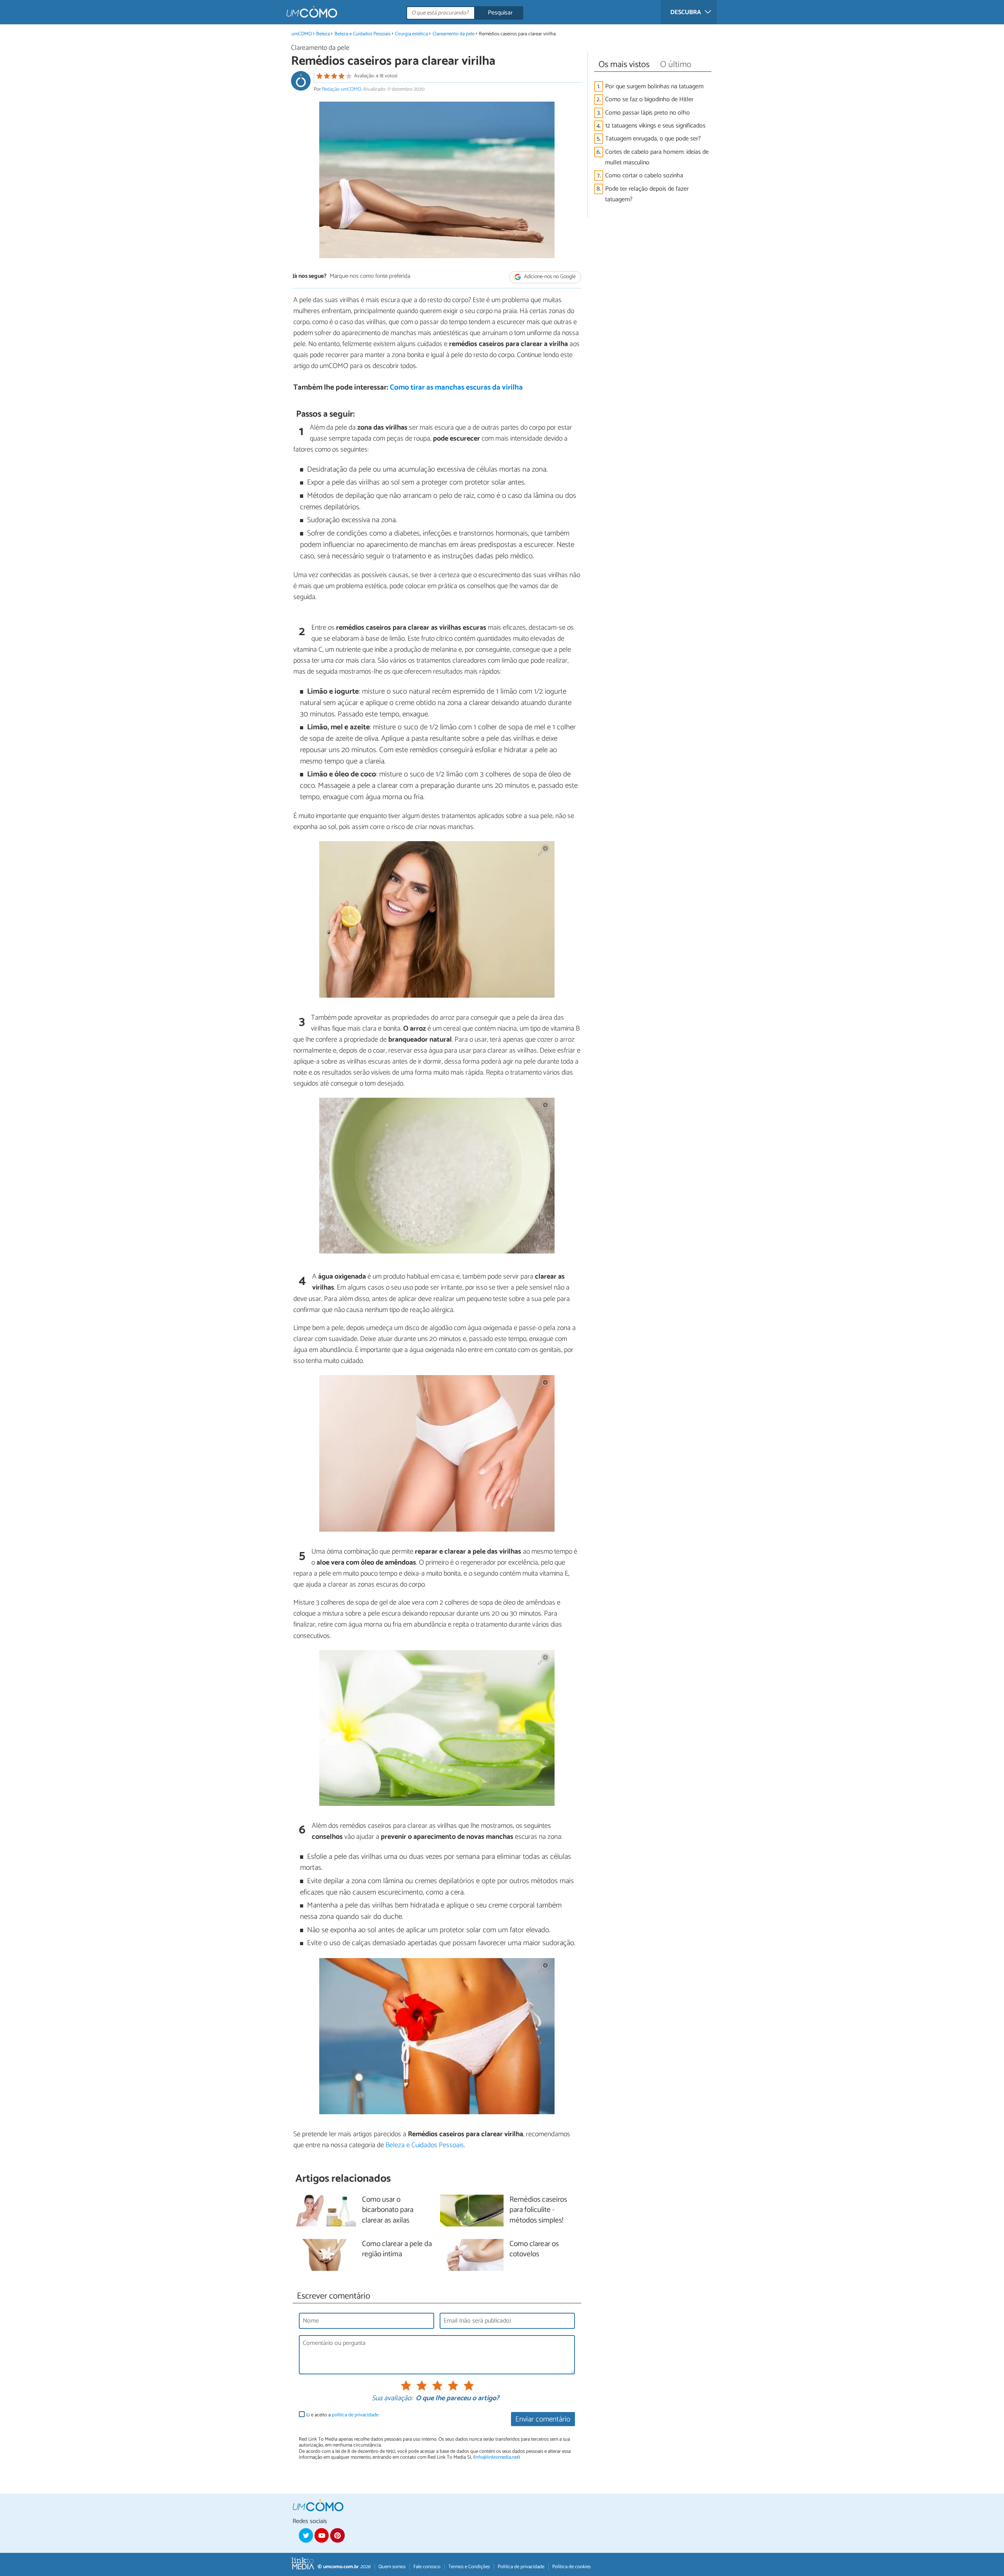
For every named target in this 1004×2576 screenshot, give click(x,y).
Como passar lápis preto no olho (648, 113)
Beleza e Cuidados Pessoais (363, 34)
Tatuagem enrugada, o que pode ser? (653, 139)
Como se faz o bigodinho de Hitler (649, 99)
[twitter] (306, 2535)
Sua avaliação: (392, 2399)
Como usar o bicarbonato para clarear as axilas (388, 2211)
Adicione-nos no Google (549, 277)
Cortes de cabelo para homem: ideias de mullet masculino (657, 157)
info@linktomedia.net (497, 2457)
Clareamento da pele (454, 34)
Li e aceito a (342, 2415)
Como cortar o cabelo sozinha (644, 176)
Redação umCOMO (342, 89)
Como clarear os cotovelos (534, 2250)
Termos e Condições (469, 2567)
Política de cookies (571, 2567)
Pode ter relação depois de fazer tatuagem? (647, 194)
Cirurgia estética (411, 34)
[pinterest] (337, 2535)
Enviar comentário (543, 2419)
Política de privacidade (521, 2567)
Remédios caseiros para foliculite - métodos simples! (538, 2211)
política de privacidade (355, 2415)
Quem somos (392, 2567)
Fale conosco (427, 2567)
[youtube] (322, 2535)
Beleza (323, 34)
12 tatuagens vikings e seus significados (655, 126)
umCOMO (302, 34)
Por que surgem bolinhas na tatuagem (654, 87)
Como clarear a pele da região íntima (397, 2250)
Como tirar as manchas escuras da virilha (456, 387)
